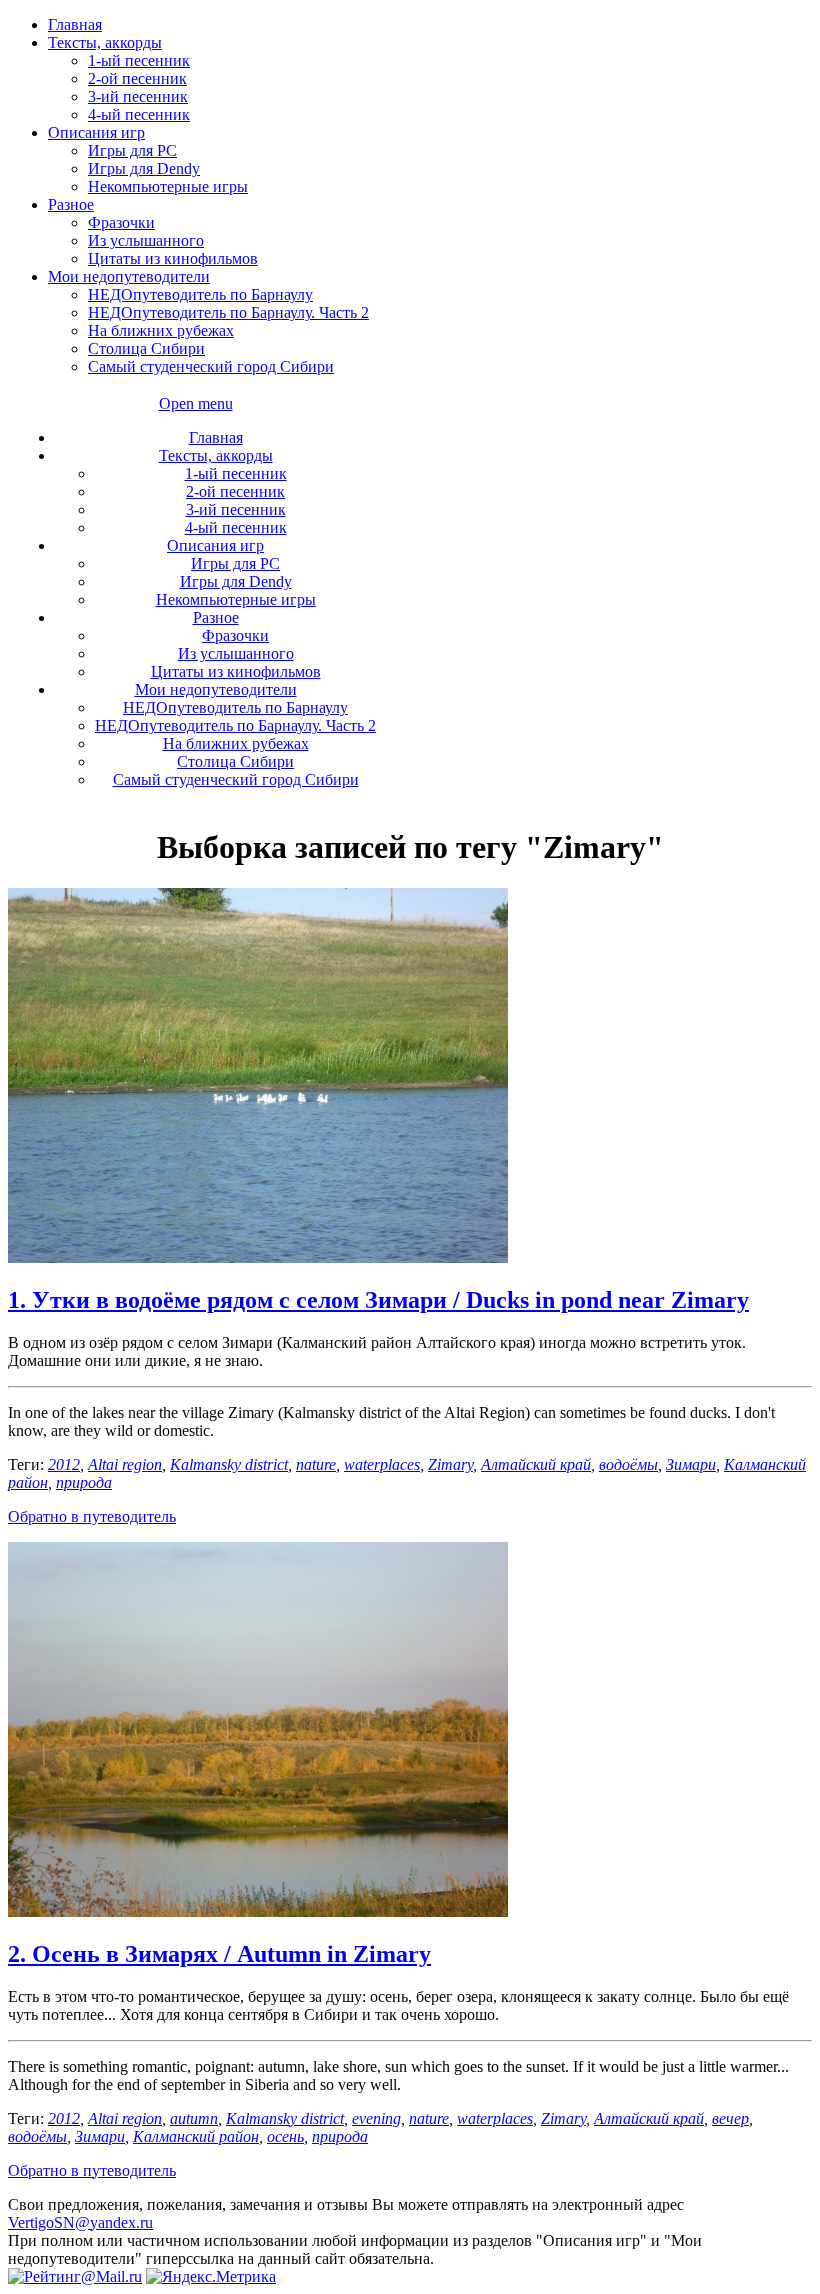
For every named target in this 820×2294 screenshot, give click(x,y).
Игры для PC (132, 150)
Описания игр (96, 132)
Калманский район (196, 2136)
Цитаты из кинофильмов (173, 258)
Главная (75, 24)
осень (285, 2136)
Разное (71, 204)
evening (376, 2118)
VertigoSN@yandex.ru (80, 2222)
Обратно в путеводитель (92, 1516)
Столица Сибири (146, 348)
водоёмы (628, 1464)
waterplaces (382, 1464)
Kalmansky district (229, 1464)
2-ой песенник (137, 78)
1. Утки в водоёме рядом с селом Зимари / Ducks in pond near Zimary (378, 1300)
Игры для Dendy (144, 168)
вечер (730, 2118)
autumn (194, 2118)
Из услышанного (146, 240)
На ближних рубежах (161, 330)
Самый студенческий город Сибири (211, 366)
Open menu (196, 403)
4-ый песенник (139, 114)
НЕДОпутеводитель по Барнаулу (200, 294)
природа (84, 1482)
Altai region (125, 1464)
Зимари (691, 1464)
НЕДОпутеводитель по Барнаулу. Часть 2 (228, 312)
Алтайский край (536, 1464)
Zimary (450, 1464)
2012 (64, 1464)
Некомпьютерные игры (168, 186)
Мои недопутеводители (129, 276)
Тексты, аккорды (105, 42)
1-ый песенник (139, 60)
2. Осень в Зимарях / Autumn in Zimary (219, 1954)
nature (316, 1464)
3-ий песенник (138, 96)
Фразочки (121, 222)
